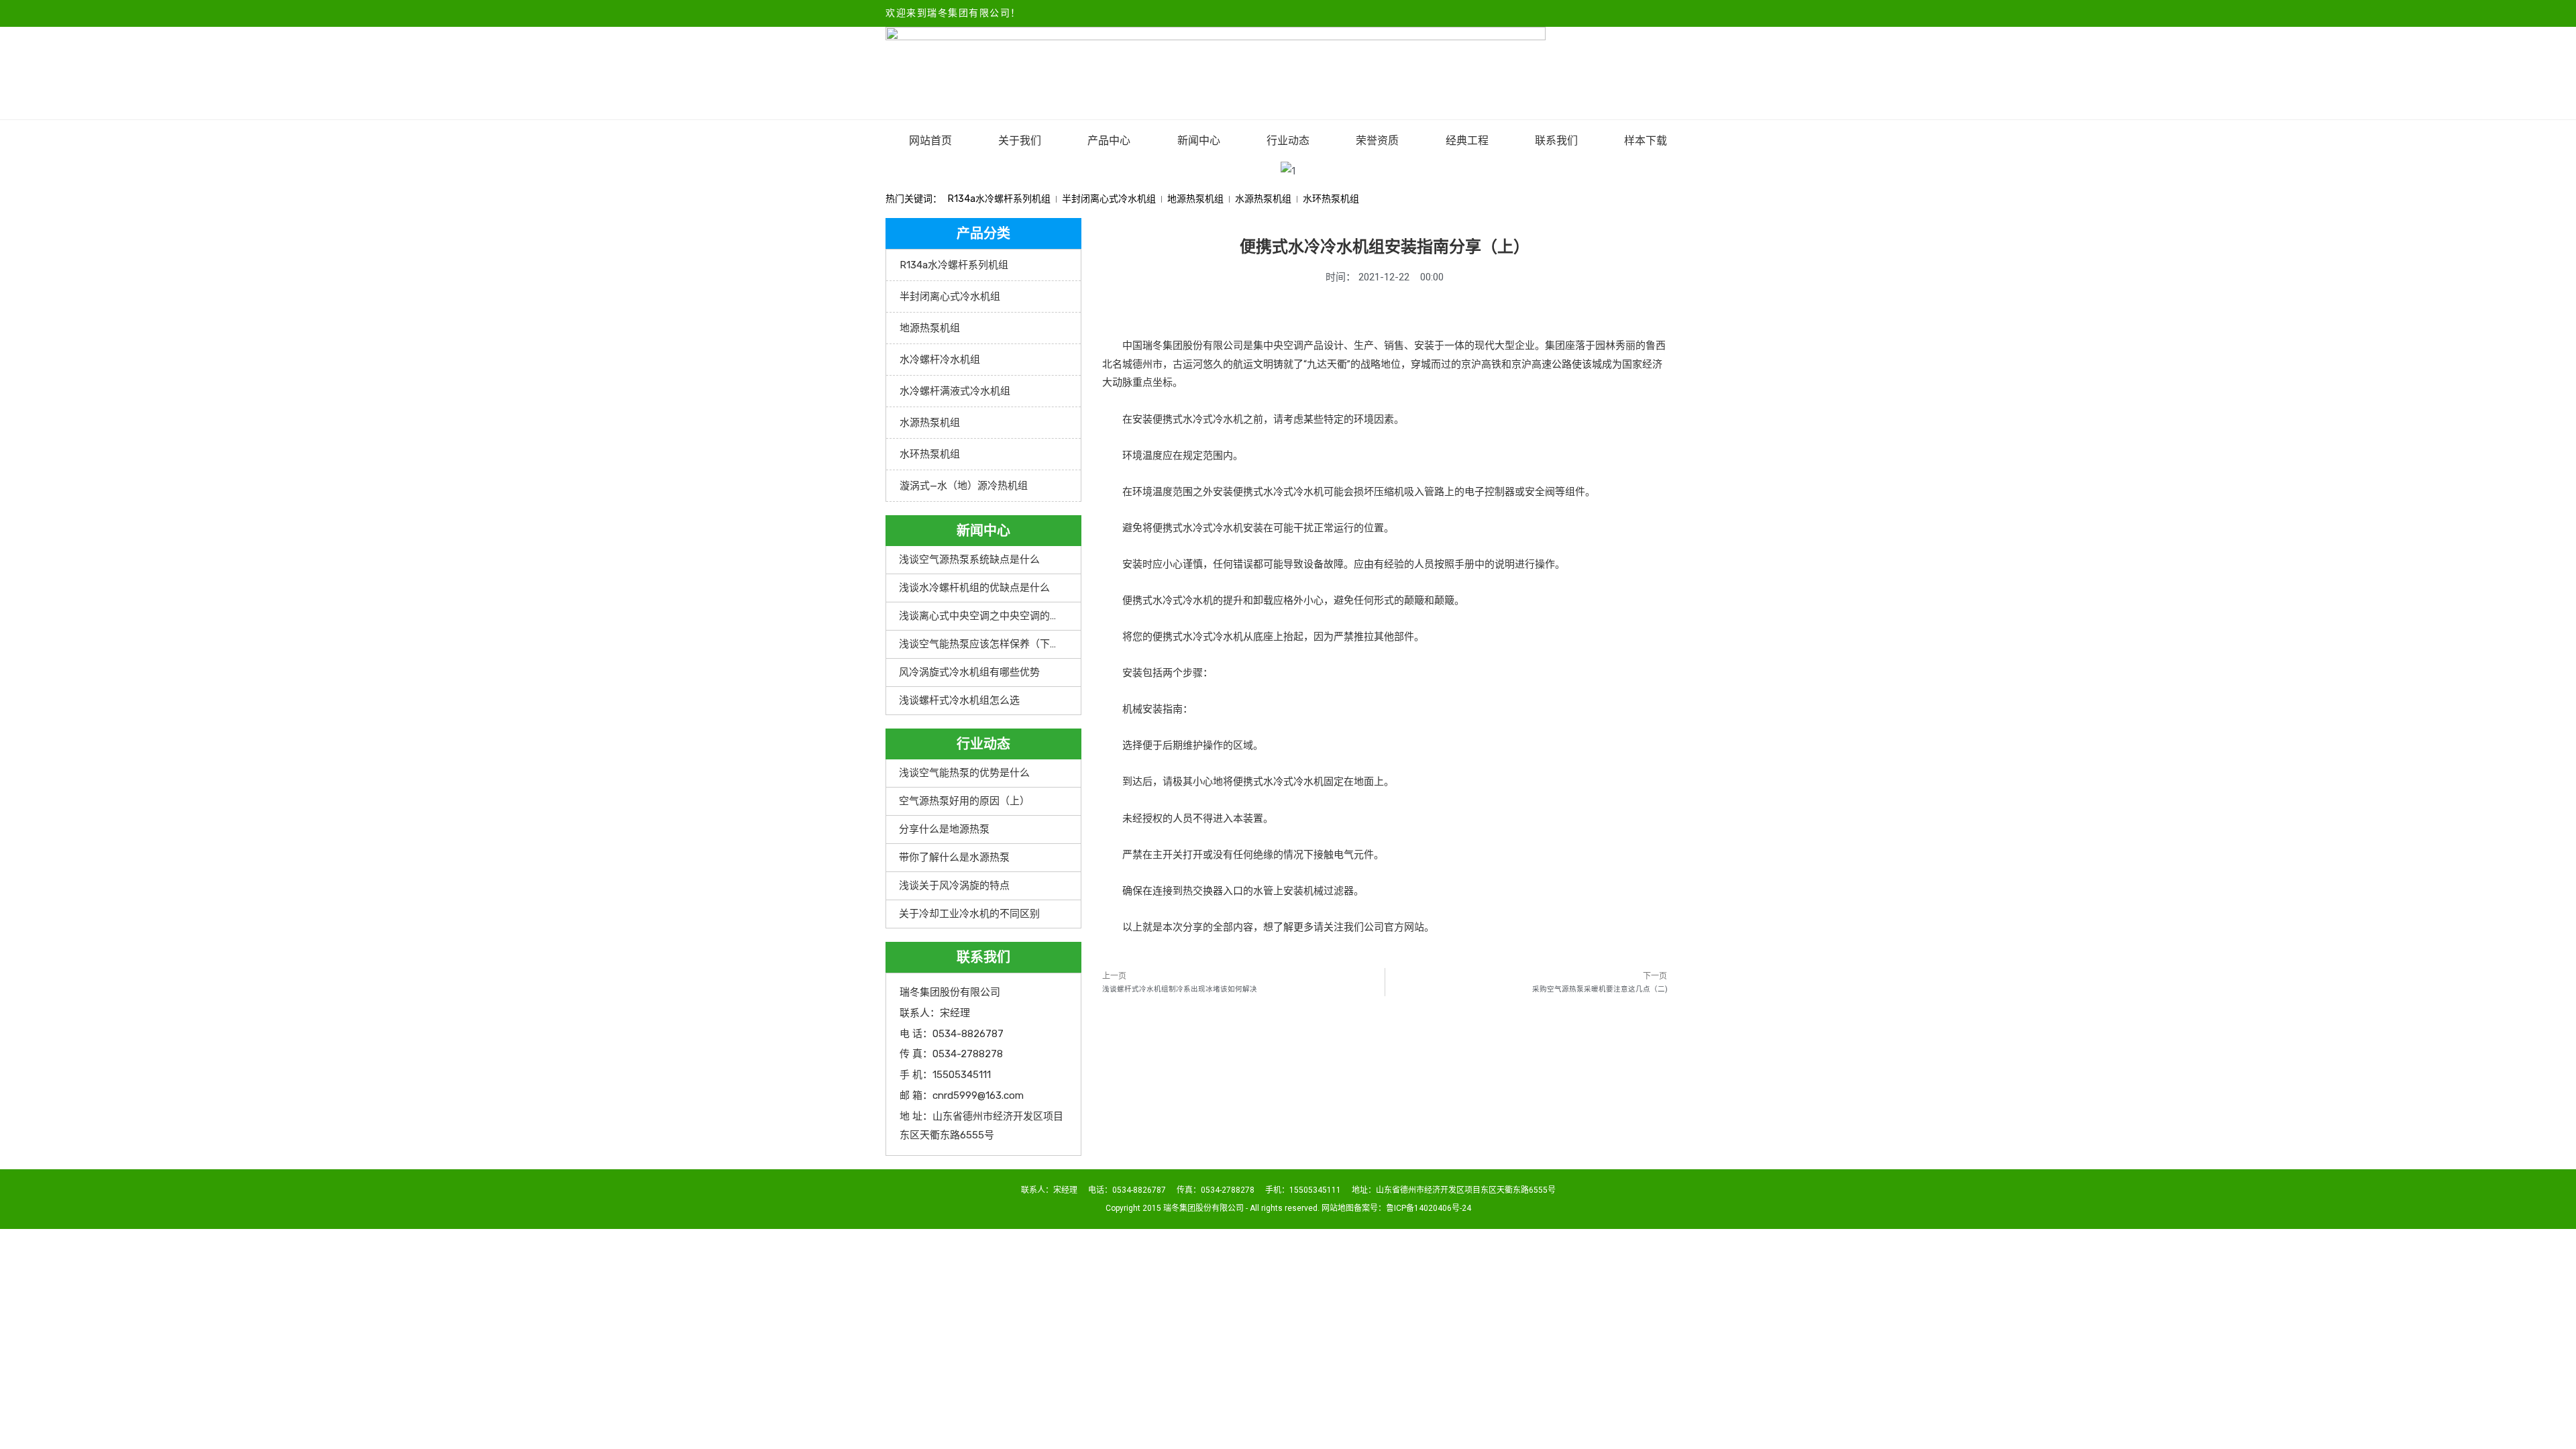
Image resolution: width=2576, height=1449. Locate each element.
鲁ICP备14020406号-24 (1429, 1208)
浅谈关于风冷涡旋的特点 (954, 885)
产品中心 (1109, 141)
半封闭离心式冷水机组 (1109, 199)
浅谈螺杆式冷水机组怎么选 (959, 700)
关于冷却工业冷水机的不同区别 (969, 914)
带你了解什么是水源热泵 (954, 857)
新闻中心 (1199, 141)
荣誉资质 (1377, 141)
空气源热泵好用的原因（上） (964, 801)
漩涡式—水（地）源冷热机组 (964, 486)
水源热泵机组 (1263, 199)
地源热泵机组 (1195, 199)
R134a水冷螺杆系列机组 (999, 199)
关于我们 (1020, 141)
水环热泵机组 (1331, 199)
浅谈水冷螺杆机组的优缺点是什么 (974, 588)
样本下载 (1646, 141)
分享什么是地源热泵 (944, 829)
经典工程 (1467, 141)
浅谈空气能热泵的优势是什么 (964, 773)
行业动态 (1288, 141)
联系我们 (1556, 141)
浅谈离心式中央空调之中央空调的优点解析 (995, 616)
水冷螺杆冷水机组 (940, 360)
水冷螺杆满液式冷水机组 (955, 391)
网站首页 (930, 141)
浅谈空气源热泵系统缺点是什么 (969, 559)
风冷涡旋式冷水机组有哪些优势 (969, 672)
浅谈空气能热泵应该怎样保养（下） (979, 644)
